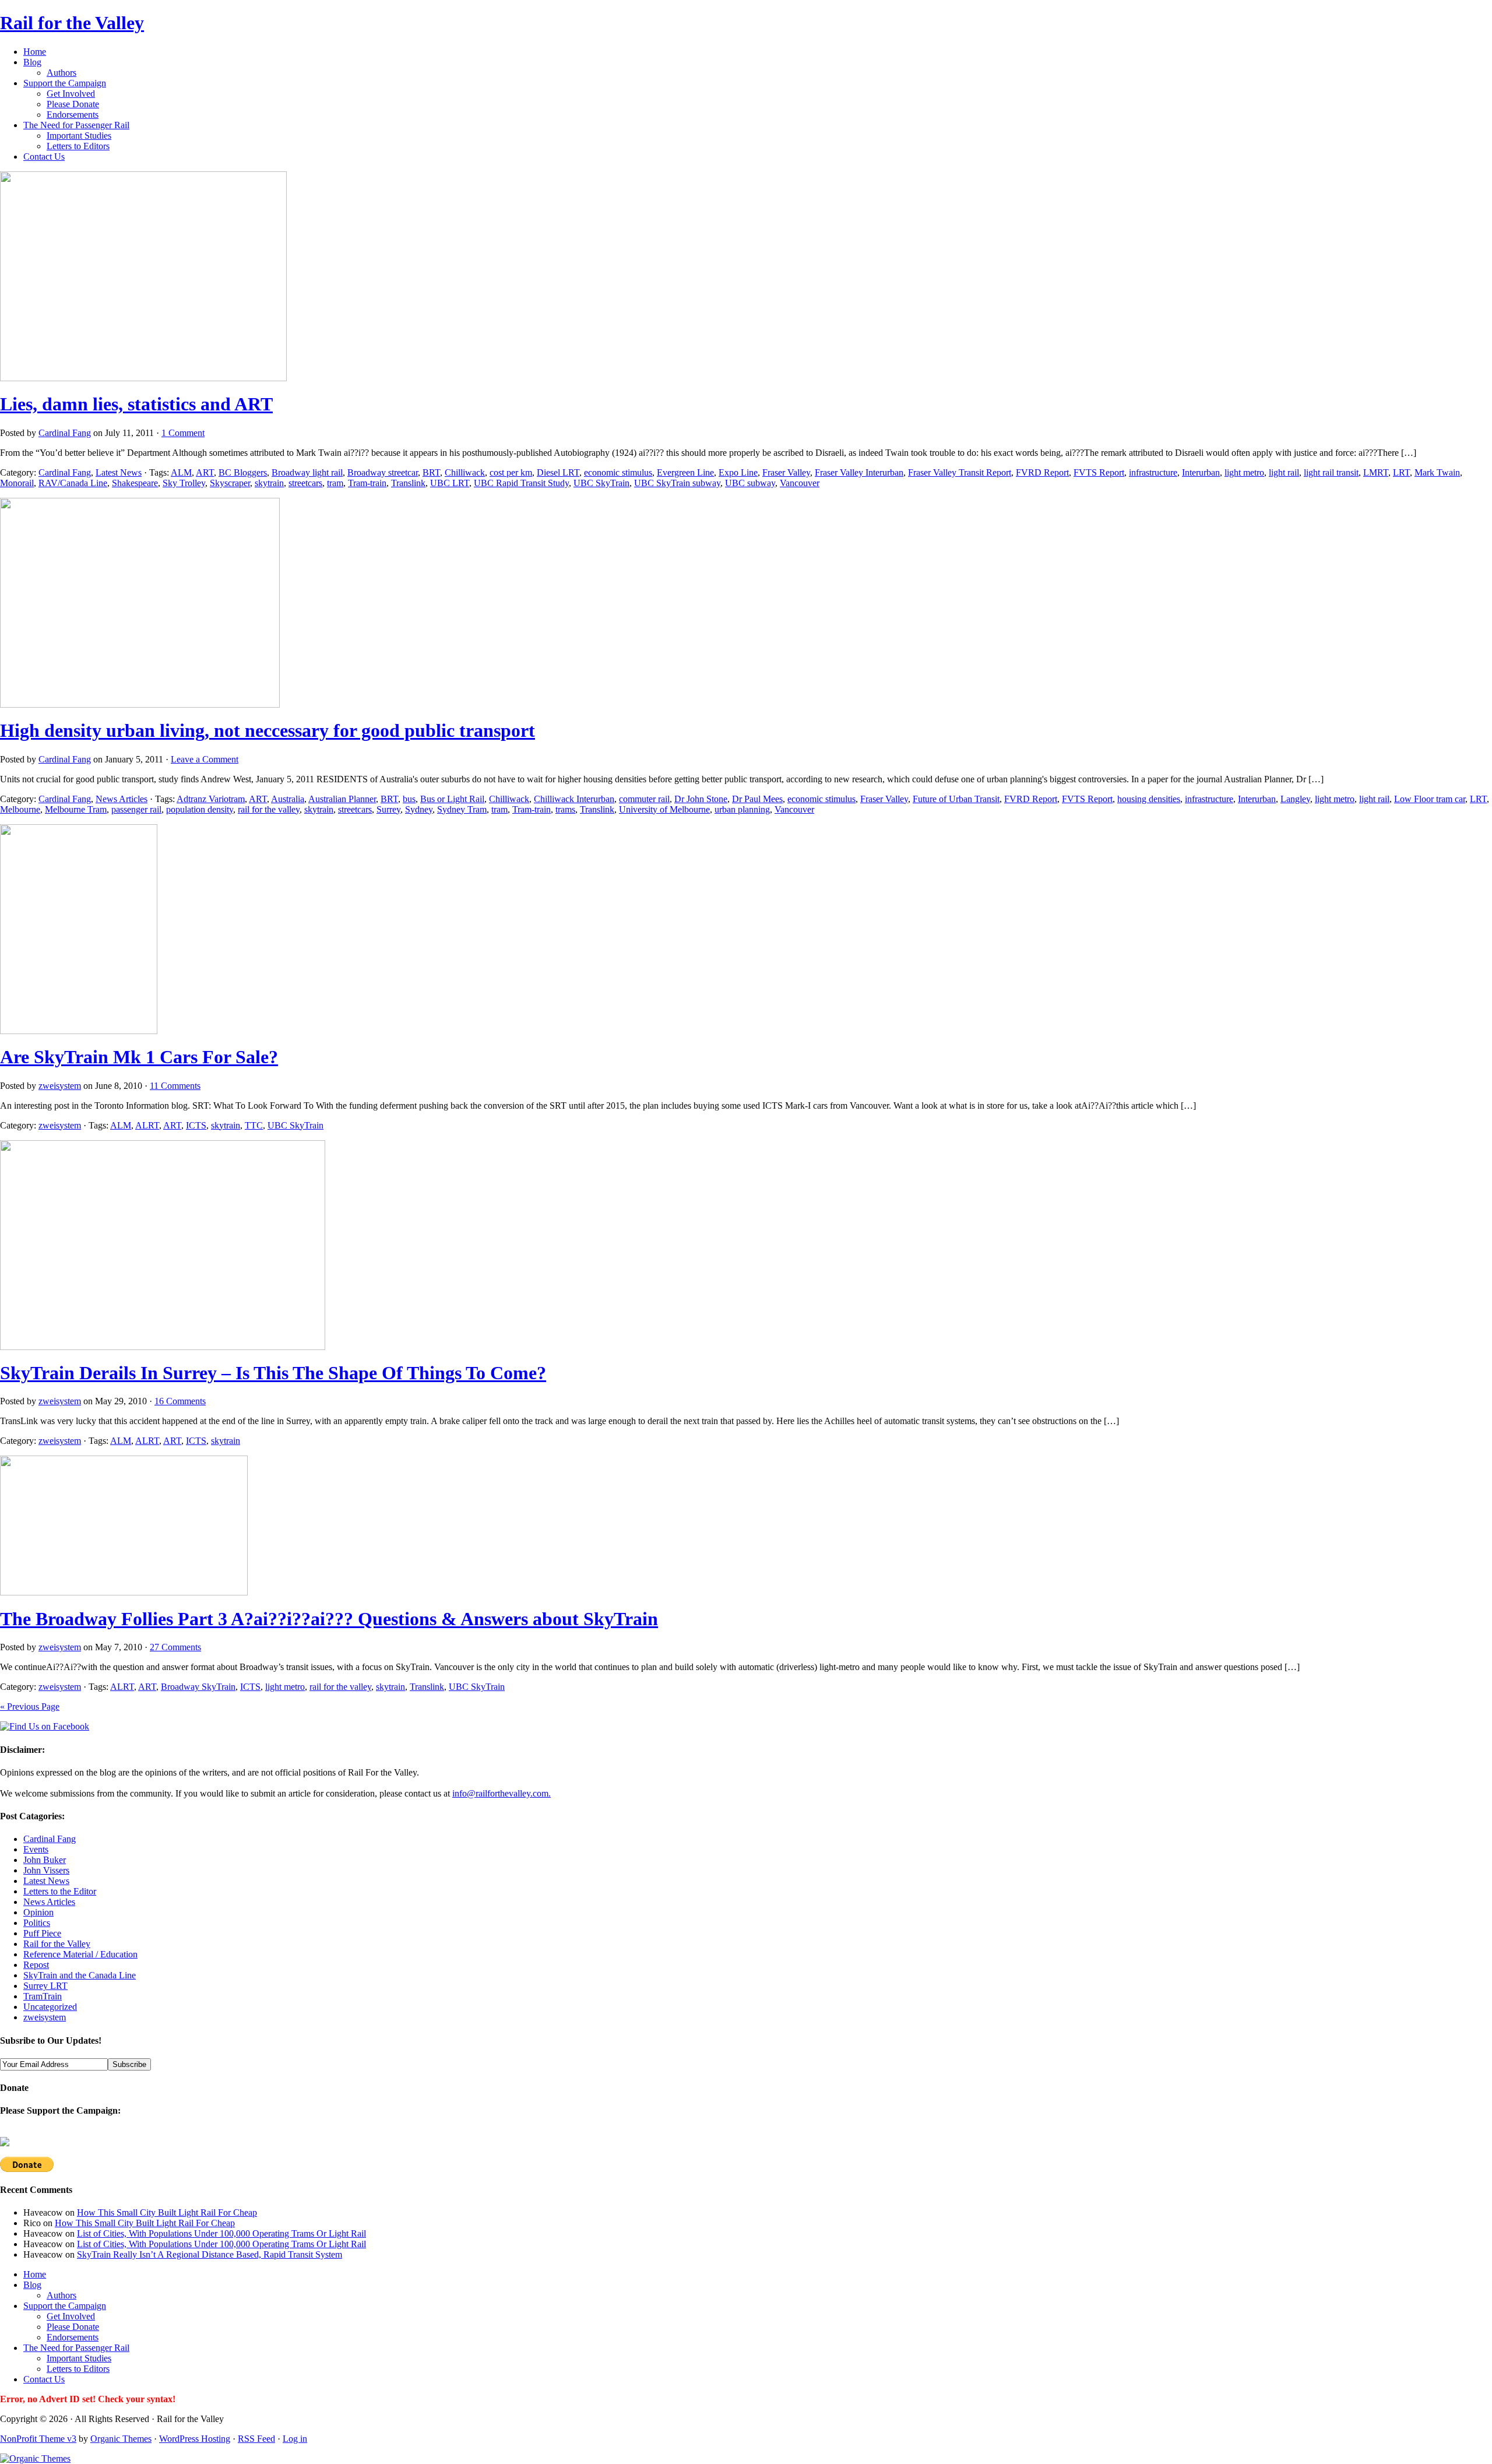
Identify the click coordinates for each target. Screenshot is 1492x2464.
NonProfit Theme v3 (38, 2439)
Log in (295, 2439)
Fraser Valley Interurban (859, 472)
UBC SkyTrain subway (677, 483)
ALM (181, 472)
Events (36, 1849)
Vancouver (800, 483)
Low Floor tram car (1430, 799)
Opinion (38, 1912)
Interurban (1201, 472)
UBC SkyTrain (601, 483)
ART (205, 472)
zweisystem (60, 1086)
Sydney (419, 809)
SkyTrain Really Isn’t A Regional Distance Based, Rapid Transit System (210, 2254)
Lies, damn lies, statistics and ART (136, 404)
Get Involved (71, 94)
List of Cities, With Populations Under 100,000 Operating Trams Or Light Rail (221, 2233)
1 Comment (183, 433)
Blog (32, 62)
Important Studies (79, 136)
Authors (61, 73)
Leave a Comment (205, 759)
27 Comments (175, 1647)
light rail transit (1331, 472)
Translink (408, 483)
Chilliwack (465, 472)
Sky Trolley (184, 483)
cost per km (511, 472)
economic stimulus (618, 472)
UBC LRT (450, 483)
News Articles (122, 799)
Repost (36, 1965)
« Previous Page (30, 1706)
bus (409, 799)
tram (335, 483)
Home (35, 52)
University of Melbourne (664, 809)
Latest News (119, 472)
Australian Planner (342, 799)
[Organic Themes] (35, 2458)
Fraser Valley (786, 472)
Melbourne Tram (76, 809)
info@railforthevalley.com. (502, 1793)
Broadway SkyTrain (198, 1687)
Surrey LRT (45, 1986)
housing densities (1149, 799)
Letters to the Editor (60, 1891)
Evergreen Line (685, 472)
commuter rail (644, 799)
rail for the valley (269, 809)
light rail (1284, 472)
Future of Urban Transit (956, 799)
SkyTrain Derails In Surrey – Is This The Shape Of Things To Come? (273, 1373)
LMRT (1376, 472)
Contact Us (44, 157)
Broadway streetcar (383, 472)
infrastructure (1153, 472)
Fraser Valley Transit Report (960, 472)
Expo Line (738, 472)
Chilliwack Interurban (574, 799)
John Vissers (46, 1870)
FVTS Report (1099, 472)
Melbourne (20, 809)
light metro (1244, 472)
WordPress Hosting (195, 2439)
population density (200, 809)
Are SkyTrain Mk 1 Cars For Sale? (139, 1057)
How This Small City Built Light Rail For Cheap (167, 2212)
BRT (431, 472)
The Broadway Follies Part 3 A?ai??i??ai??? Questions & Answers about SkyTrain (329, 1619)
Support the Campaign (65, 83)
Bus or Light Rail (452, 799)
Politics (37, 1923)
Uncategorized (50, 2007)
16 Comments (180, 1401)
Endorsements (73, 115)
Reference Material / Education (80, 1954)
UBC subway (750, 483)
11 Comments (175, 1086)
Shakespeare (135, 483)
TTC (254, 1125)
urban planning (742, 809)
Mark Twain (1437, 472)
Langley (1295, 799)
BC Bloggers (243, 472)
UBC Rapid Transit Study (521, 483)
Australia (288, 799)
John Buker (45, 1860)
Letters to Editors (78, 146)
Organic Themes (121, 2439)
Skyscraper (230, 483)
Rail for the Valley (72, 23)
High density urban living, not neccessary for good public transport (268, 730)
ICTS (196, 1125)
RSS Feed (256, 2439)
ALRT (147, 1125)
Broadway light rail (307, 472)
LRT (1401, 472)
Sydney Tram (462, 809)
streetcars (305, 483)
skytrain (269, 483)
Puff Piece (42, 1933)
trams (565, 809)
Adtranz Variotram (211, 799)
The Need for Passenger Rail (76, 125)
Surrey (388, 809)
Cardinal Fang (65, 433)
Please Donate (73, 104)
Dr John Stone (701, 799)
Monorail (17, 483)
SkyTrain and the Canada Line (80, 1975)
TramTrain (43, 1996)
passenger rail (136, 809)
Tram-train (367, 483)
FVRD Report (1042, 472)
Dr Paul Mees (757, 799)
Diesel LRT (558, 472)
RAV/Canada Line (73, 483)
